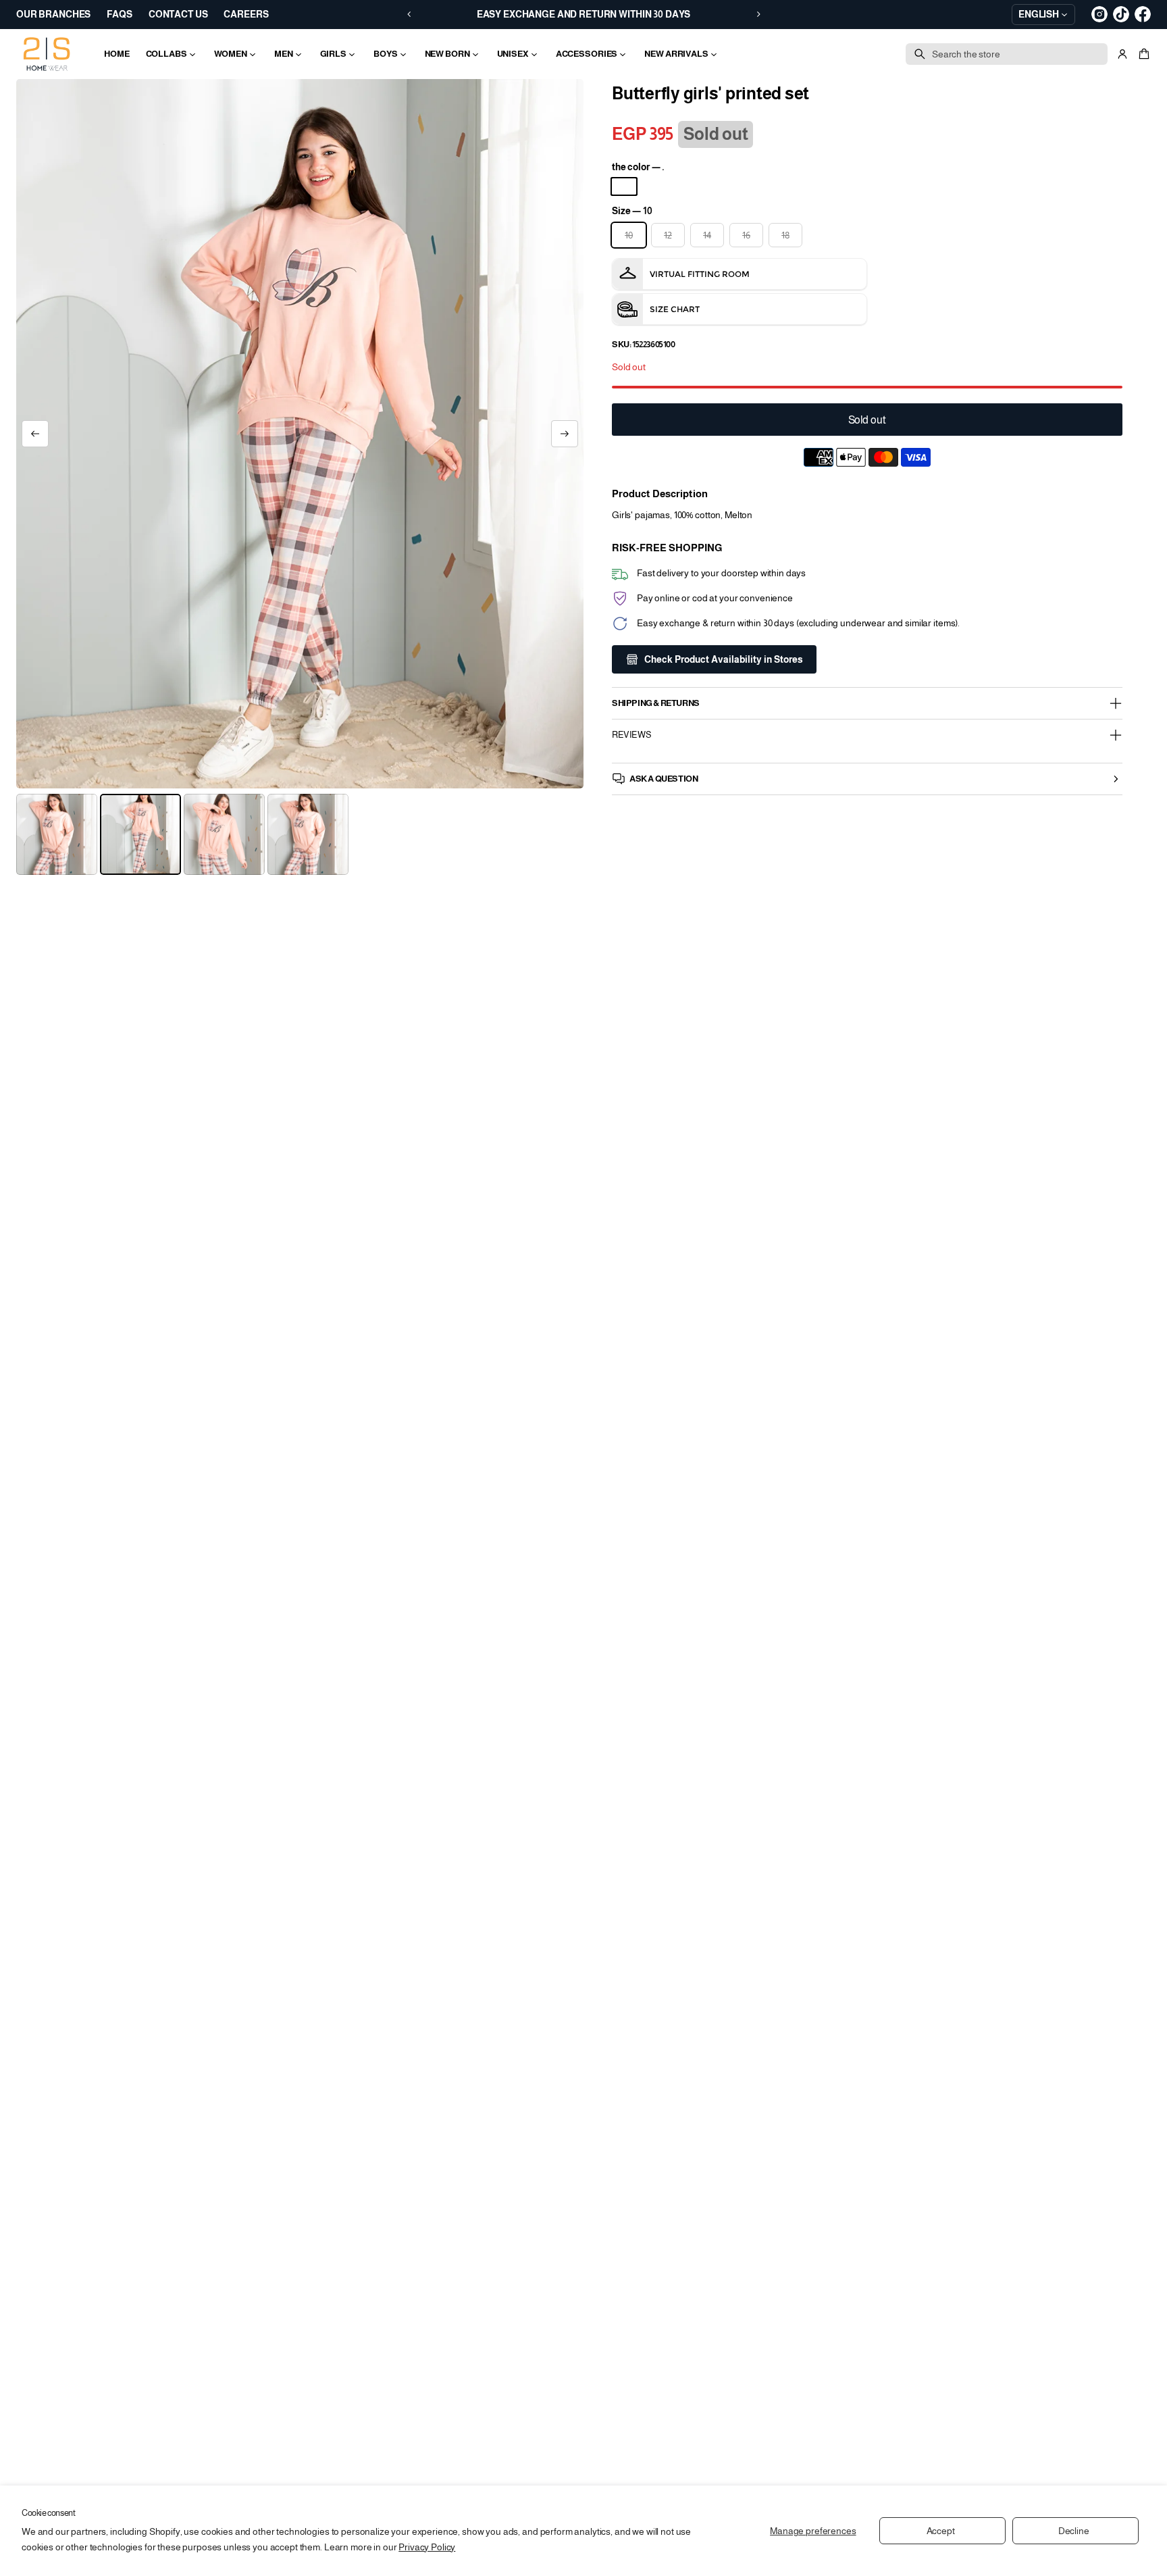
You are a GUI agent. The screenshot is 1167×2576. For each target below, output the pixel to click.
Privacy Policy (427, 2547)
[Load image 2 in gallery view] (140, 834)
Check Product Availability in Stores (724, 659)
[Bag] (1142, 54)
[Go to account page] (1122, 54)
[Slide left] (35, 434)
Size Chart (675, 309)
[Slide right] (565, 434)
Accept (941, 2531)
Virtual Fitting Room (700, 274)
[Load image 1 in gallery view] (57, 834)
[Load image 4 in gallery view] (308, 834)
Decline (1074, 2531)
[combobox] (1007, 54)
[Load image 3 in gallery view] (224, 834)
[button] (1142, 54)
